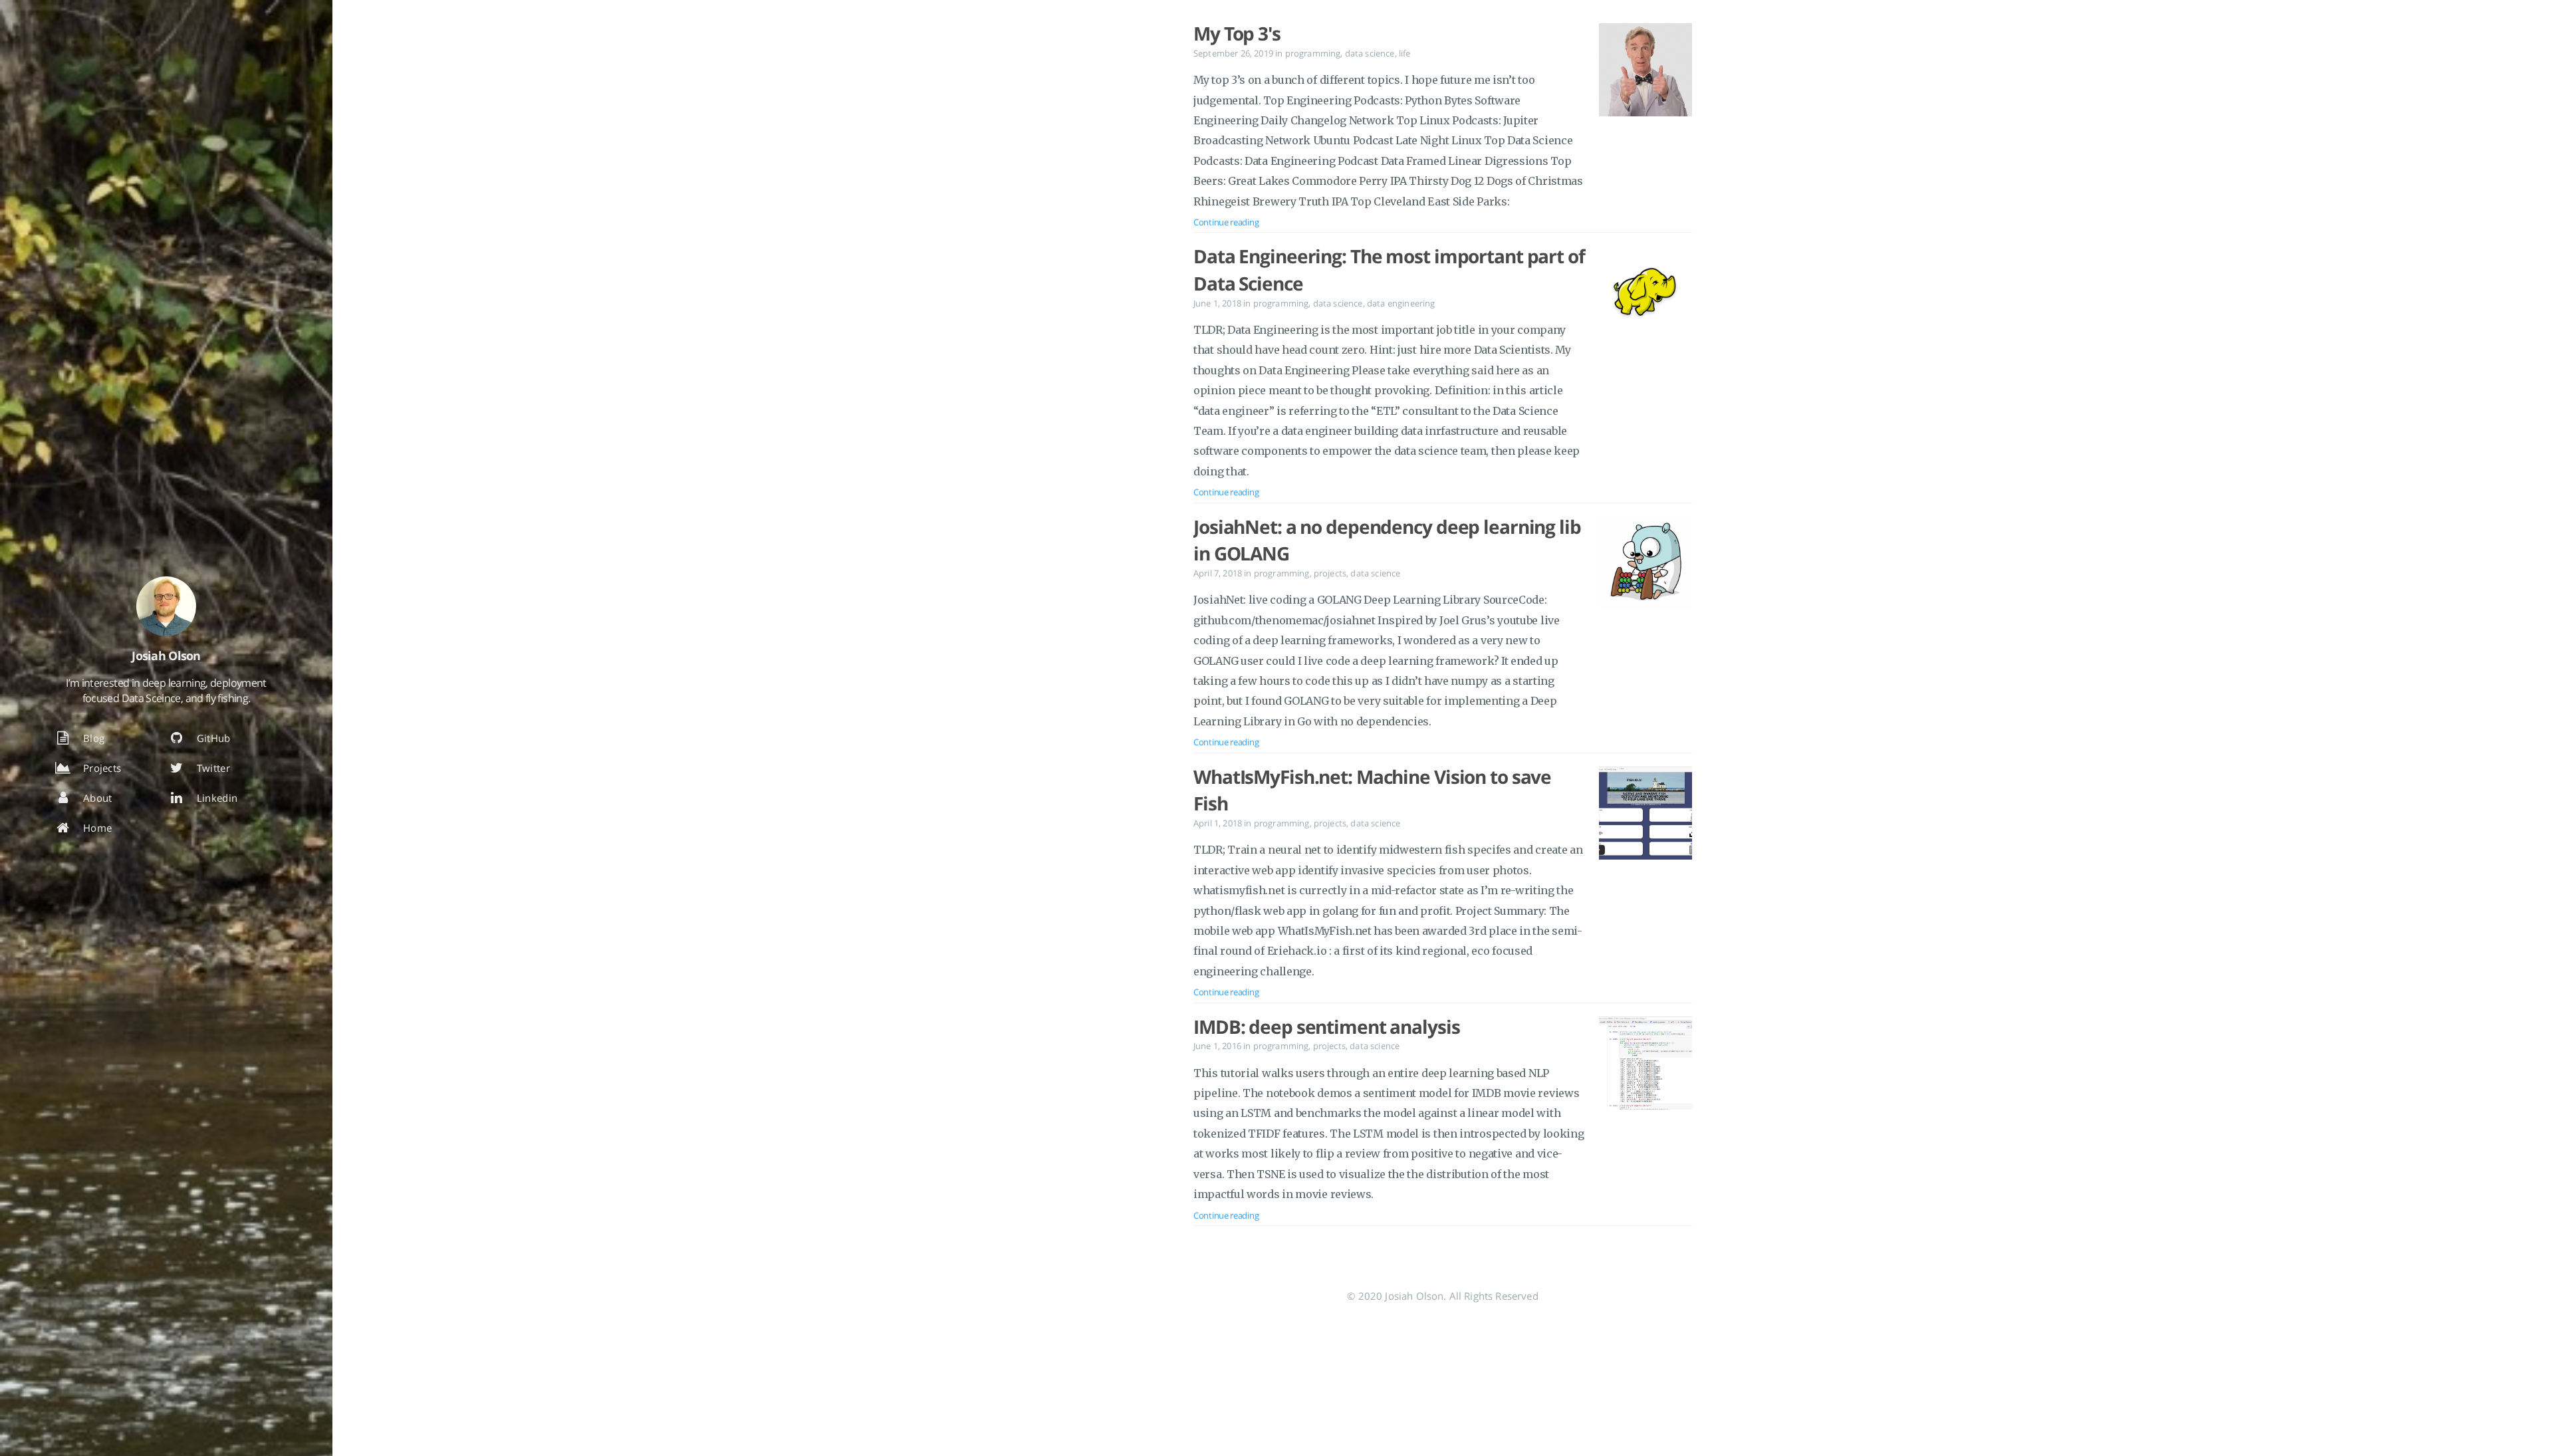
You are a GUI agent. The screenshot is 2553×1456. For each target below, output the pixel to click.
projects (1330, 573)
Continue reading (1226, 222)
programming (1313, 53)
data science (1370, 53)
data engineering (1401, 303)
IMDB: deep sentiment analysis (1327, 1027)
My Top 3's (1237, 33)
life (1405, 53)
